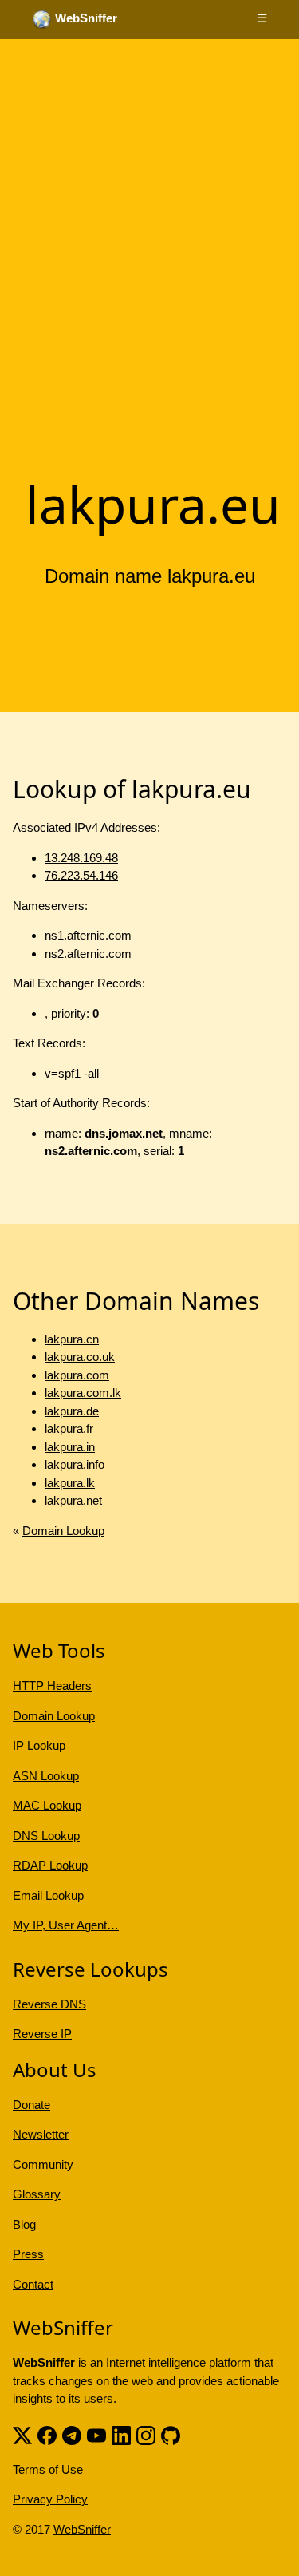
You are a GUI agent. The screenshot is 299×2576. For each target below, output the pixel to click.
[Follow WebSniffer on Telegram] (72, 2434)
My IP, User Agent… (66, 1925)
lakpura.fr (69, 1428)
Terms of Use (48, 2469)
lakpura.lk (70, 1483)
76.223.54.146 (81, 875)
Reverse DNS (49, 2004)
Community (43, 2164)
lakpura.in (70, 1447)
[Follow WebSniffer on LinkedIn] (121, 2434)
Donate (31, 2105)
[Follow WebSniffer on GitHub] (171, 2434)
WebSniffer (82, 2529)
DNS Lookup (46, 1836)
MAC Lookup (47, 1805)
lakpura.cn (72, 1339)
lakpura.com (77, 1375)
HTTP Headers (52, 1686)
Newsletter (41, 2134)
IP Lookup (39, 1745)
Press (28, 2254)
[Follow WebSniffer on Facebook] (47, 2434)
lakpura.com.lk (83, 1393)
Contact (33, 2284)
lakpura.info (75, 1464)
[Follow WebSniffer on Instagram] (146, 2434)
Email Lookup (48, 1895)
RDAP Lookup (50, 1865)
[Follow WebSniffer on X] (22, 2434)
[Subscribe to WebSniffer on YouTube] (96, 2434)
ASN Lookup (46, 1776)
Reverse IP (42, 2034)
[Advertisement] (149, 304)
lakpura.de (72, 1411)
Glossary (37, 2194)
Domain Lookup (63, 1531)
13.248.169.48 (81, 858)
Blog (24, 2224)
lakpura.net (73, 1500)
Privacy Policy (50, 2499)
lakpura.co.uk (80, 1357)
